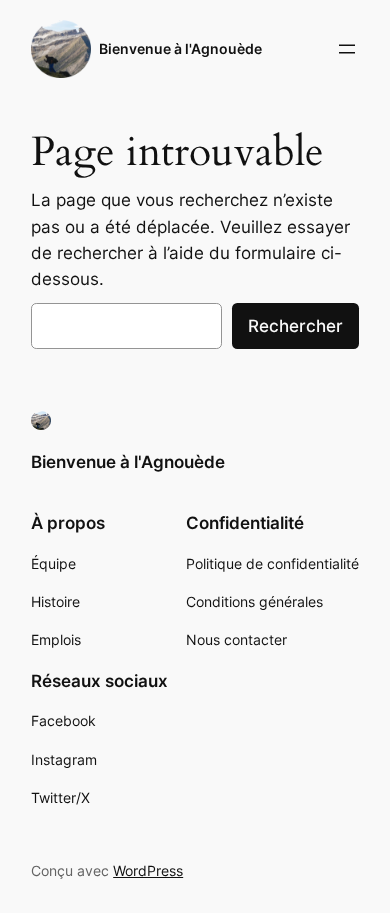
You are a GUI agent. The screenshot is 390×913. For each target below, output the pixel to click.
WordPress (148, 870)
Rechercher (295, 326)
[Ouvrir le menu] (347, 49)
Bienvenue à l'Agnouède (180, 48)
